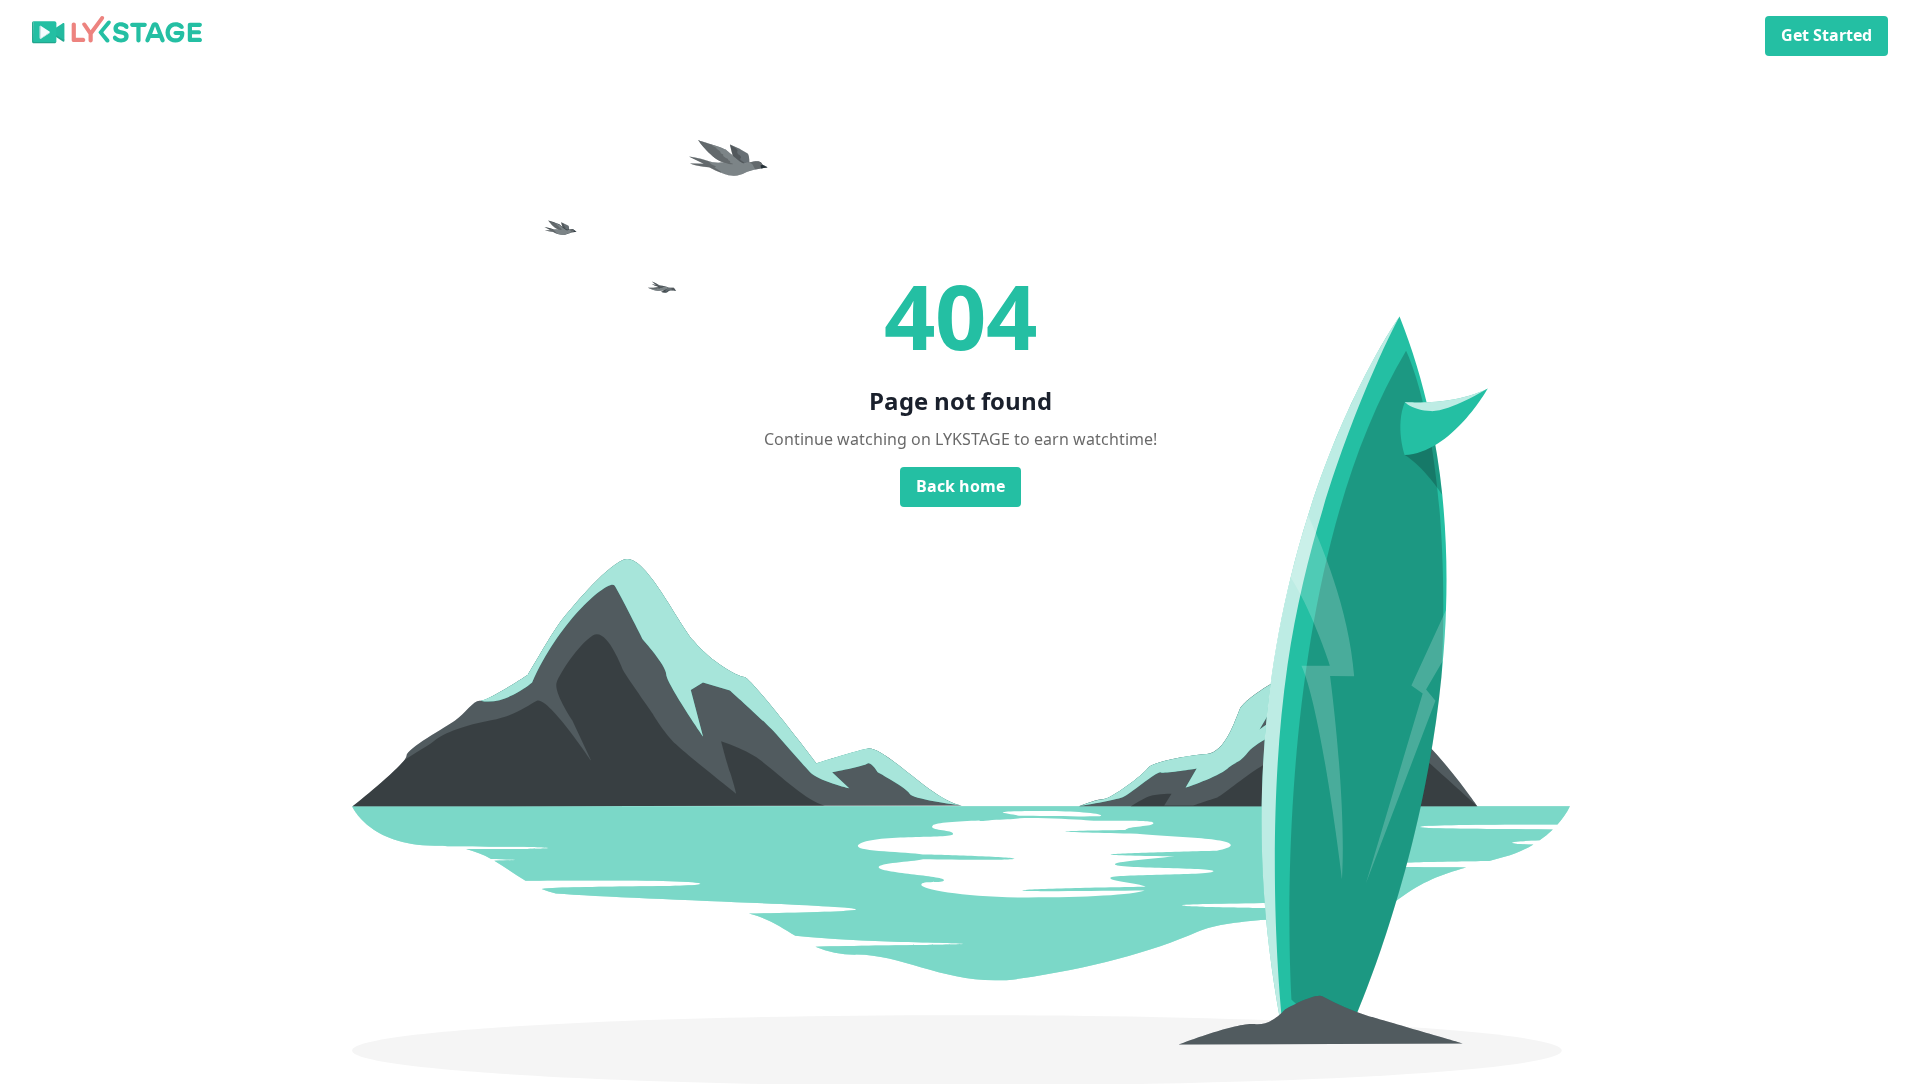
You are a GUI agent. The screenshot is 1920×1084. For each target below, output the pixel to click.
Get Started (1826, 35)
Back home (960, 486)
